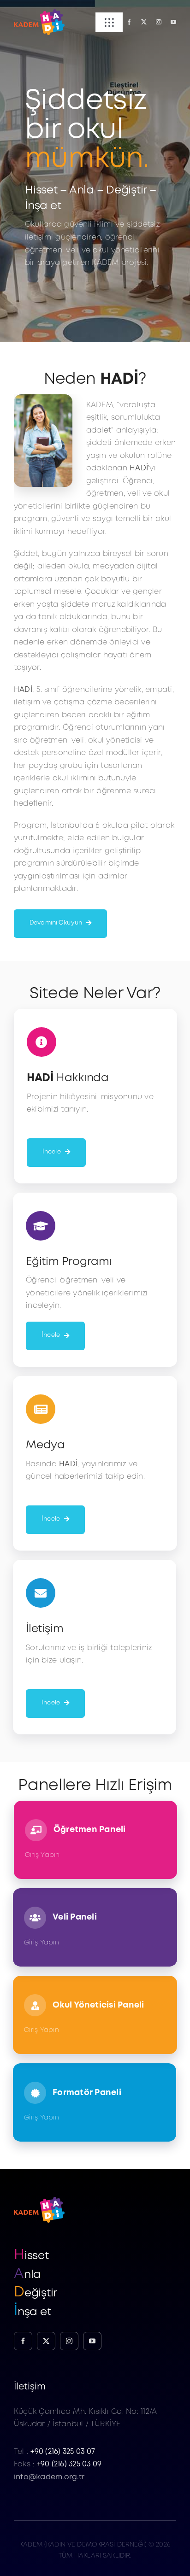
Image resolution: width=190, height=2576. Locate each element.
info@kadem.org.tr (49, 2477)
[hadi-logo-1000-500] (39, 13)
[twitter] (144, 22)
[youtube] (173, 22)
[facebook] (129, 22)
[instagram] (159, 22)
